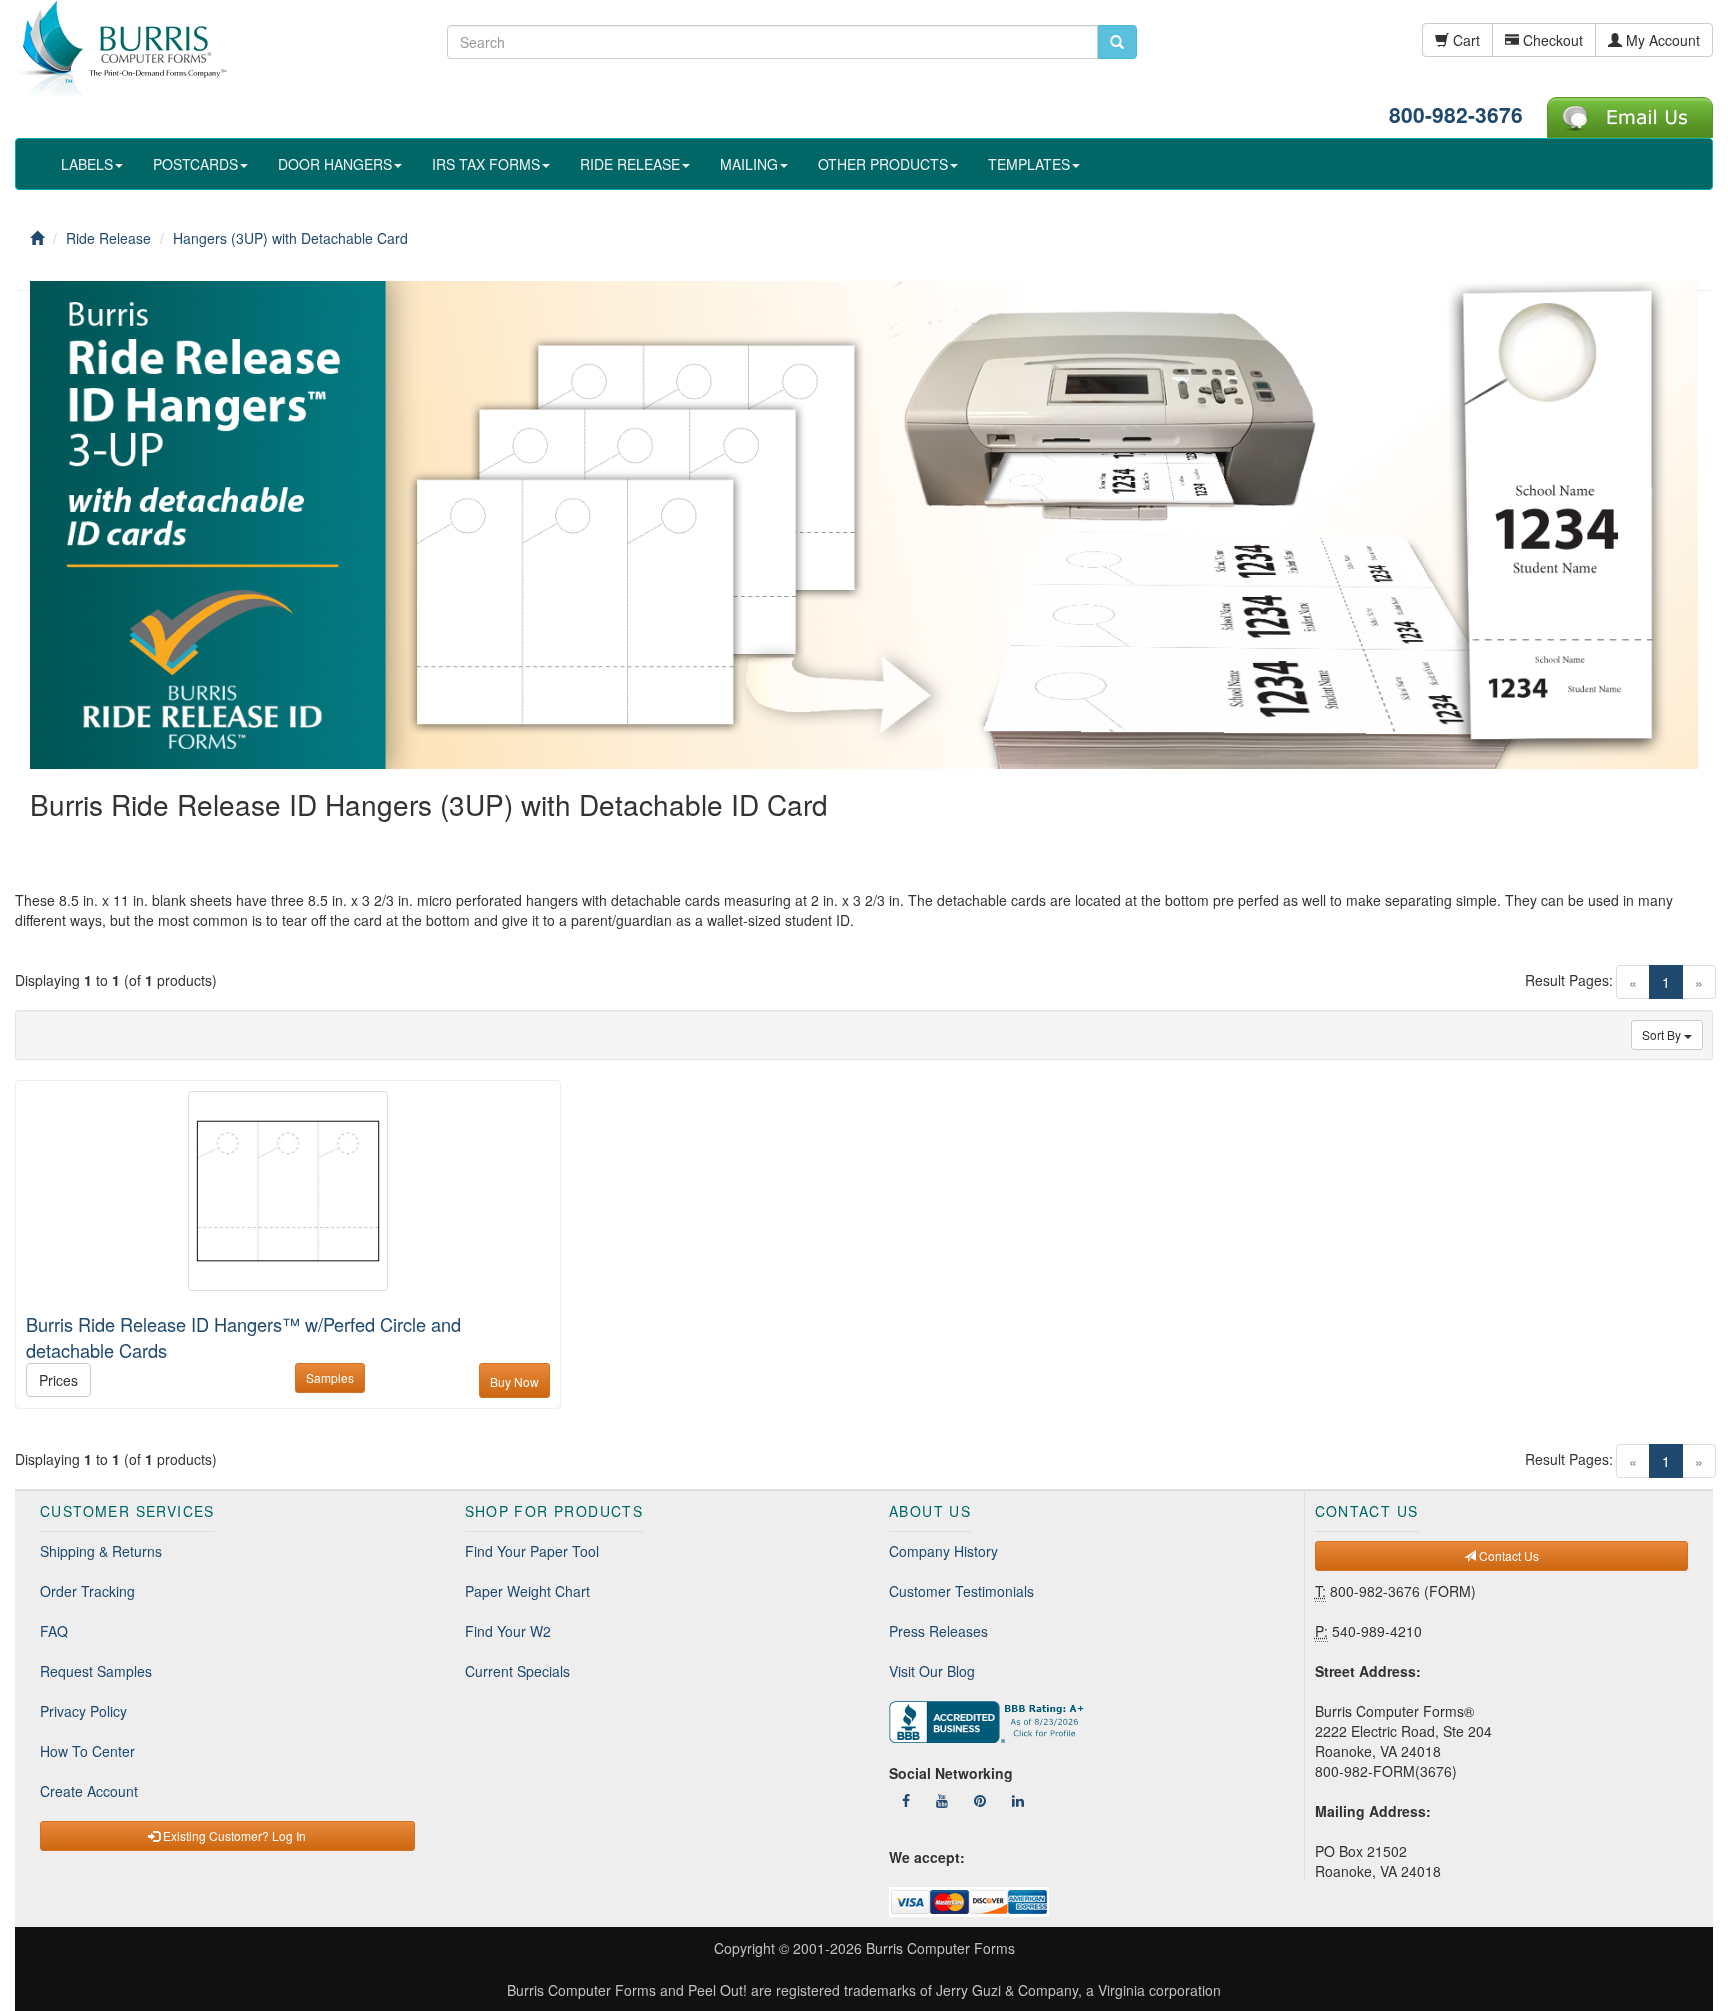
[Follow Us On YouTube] (942, 1800)
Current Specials (517, 1671)
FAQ (54, 1631)
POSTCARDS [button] (195, 164)
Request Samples (96, 1671)
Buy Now (514, 1381)
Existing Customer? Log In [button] (233, 1835)
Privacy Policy (83, 1711)
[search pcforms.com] (1117, 42)
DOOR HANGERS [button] (335, 164)
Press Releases (938, 1631)
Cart (1464, 40)
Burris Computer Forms (940, 1948)
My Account (1661, 40)
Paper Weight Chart (527, 1591)
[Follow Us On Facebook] (906, 1800)
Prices (58, 1380)
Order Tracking (87, 1591)
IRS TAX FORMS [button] (486, 164)
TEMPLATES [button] (1029, 164)
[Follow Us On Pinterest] (980, 1800)
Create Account (89, 1791)
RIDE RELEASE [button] (630, 164)
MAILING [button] (749, 164)
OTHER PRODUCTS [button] (883, 164)
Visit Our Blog (932, 1671)
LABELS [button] (87, 164)
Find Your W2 (508, 1631)
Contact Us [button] (1507, 1555)
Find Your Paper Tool (532, 1551)
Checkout (1551, 40)
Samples (330, 1377)
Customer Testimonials (961, 1591)
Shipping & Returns (101, 1551)
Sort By (1663, 1034)
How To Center (87, 1751)
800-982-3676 (1456, 114)
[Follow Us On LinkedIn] (1018, 1800)
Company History (943, 1551)
